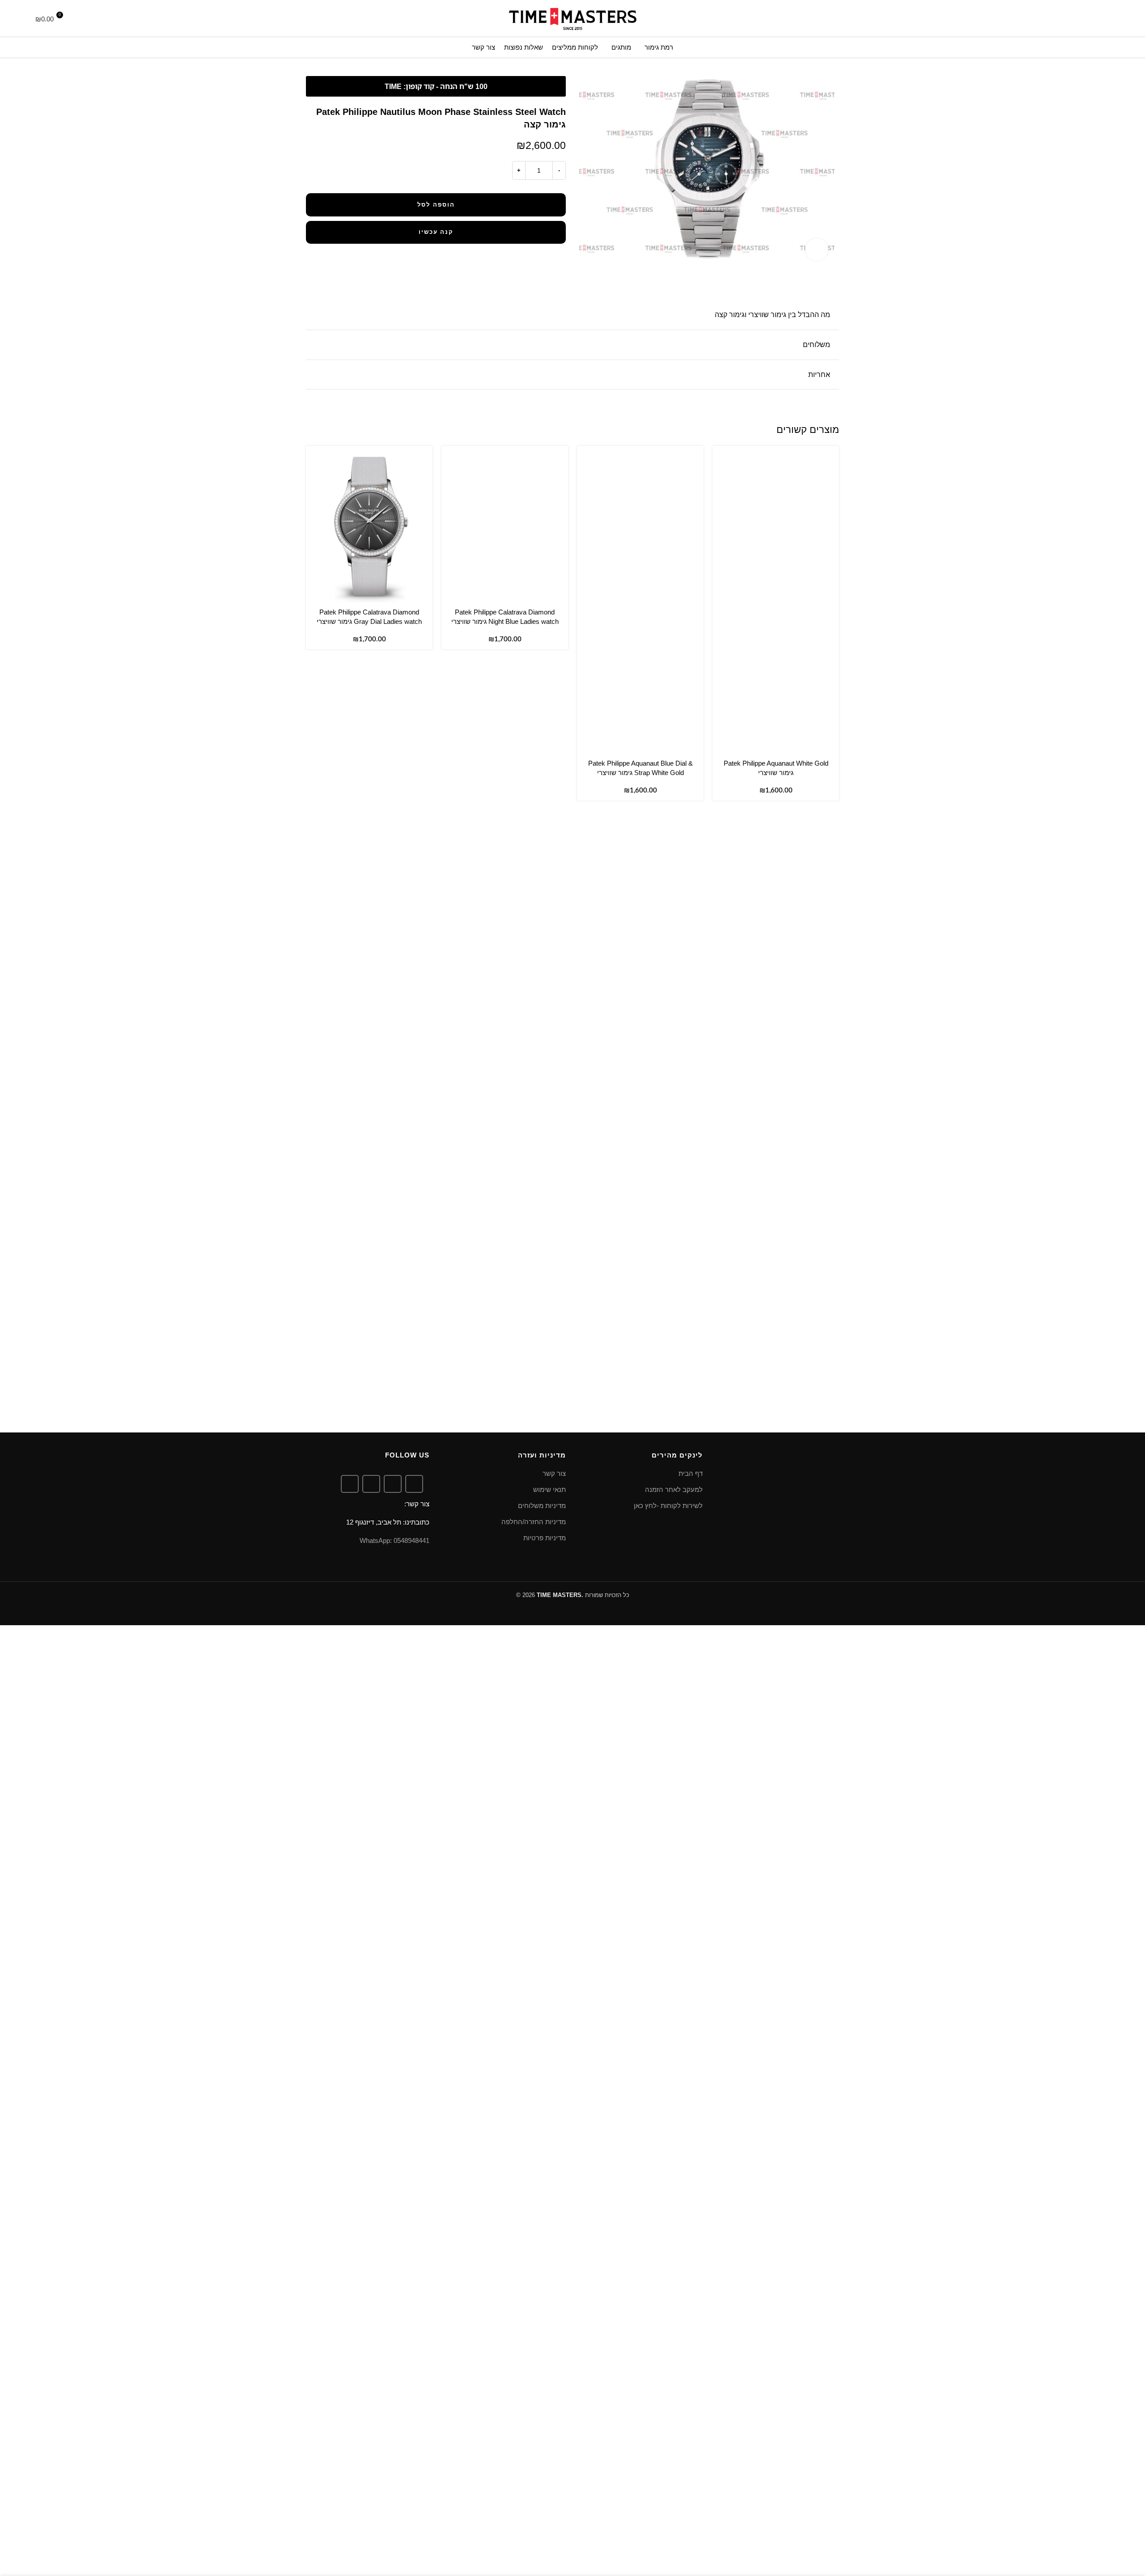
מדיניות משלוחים (542, 1506)
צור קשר (554, 1473)
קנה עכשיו (436, 232)
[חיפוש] (1107, 18)
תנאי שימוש (549, 1489)
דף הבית (691, 1473)
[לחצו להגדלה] (817, 250)
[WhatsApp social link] (371, 1484)
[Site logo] (572, 18)
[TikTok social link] (350, 1484)
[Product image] (776, 678)
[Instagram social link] (393, 1484)
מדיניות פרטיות (545, 1538)
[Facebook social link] (414, 1484)
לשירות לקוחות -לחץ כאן (668, 1506)
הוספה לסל (436, 205)
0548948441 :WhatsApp (394, 1540)
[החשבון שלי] (80, 18)
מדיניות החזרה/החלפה (534, 1522)
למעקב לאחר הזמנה (674, 1489)
